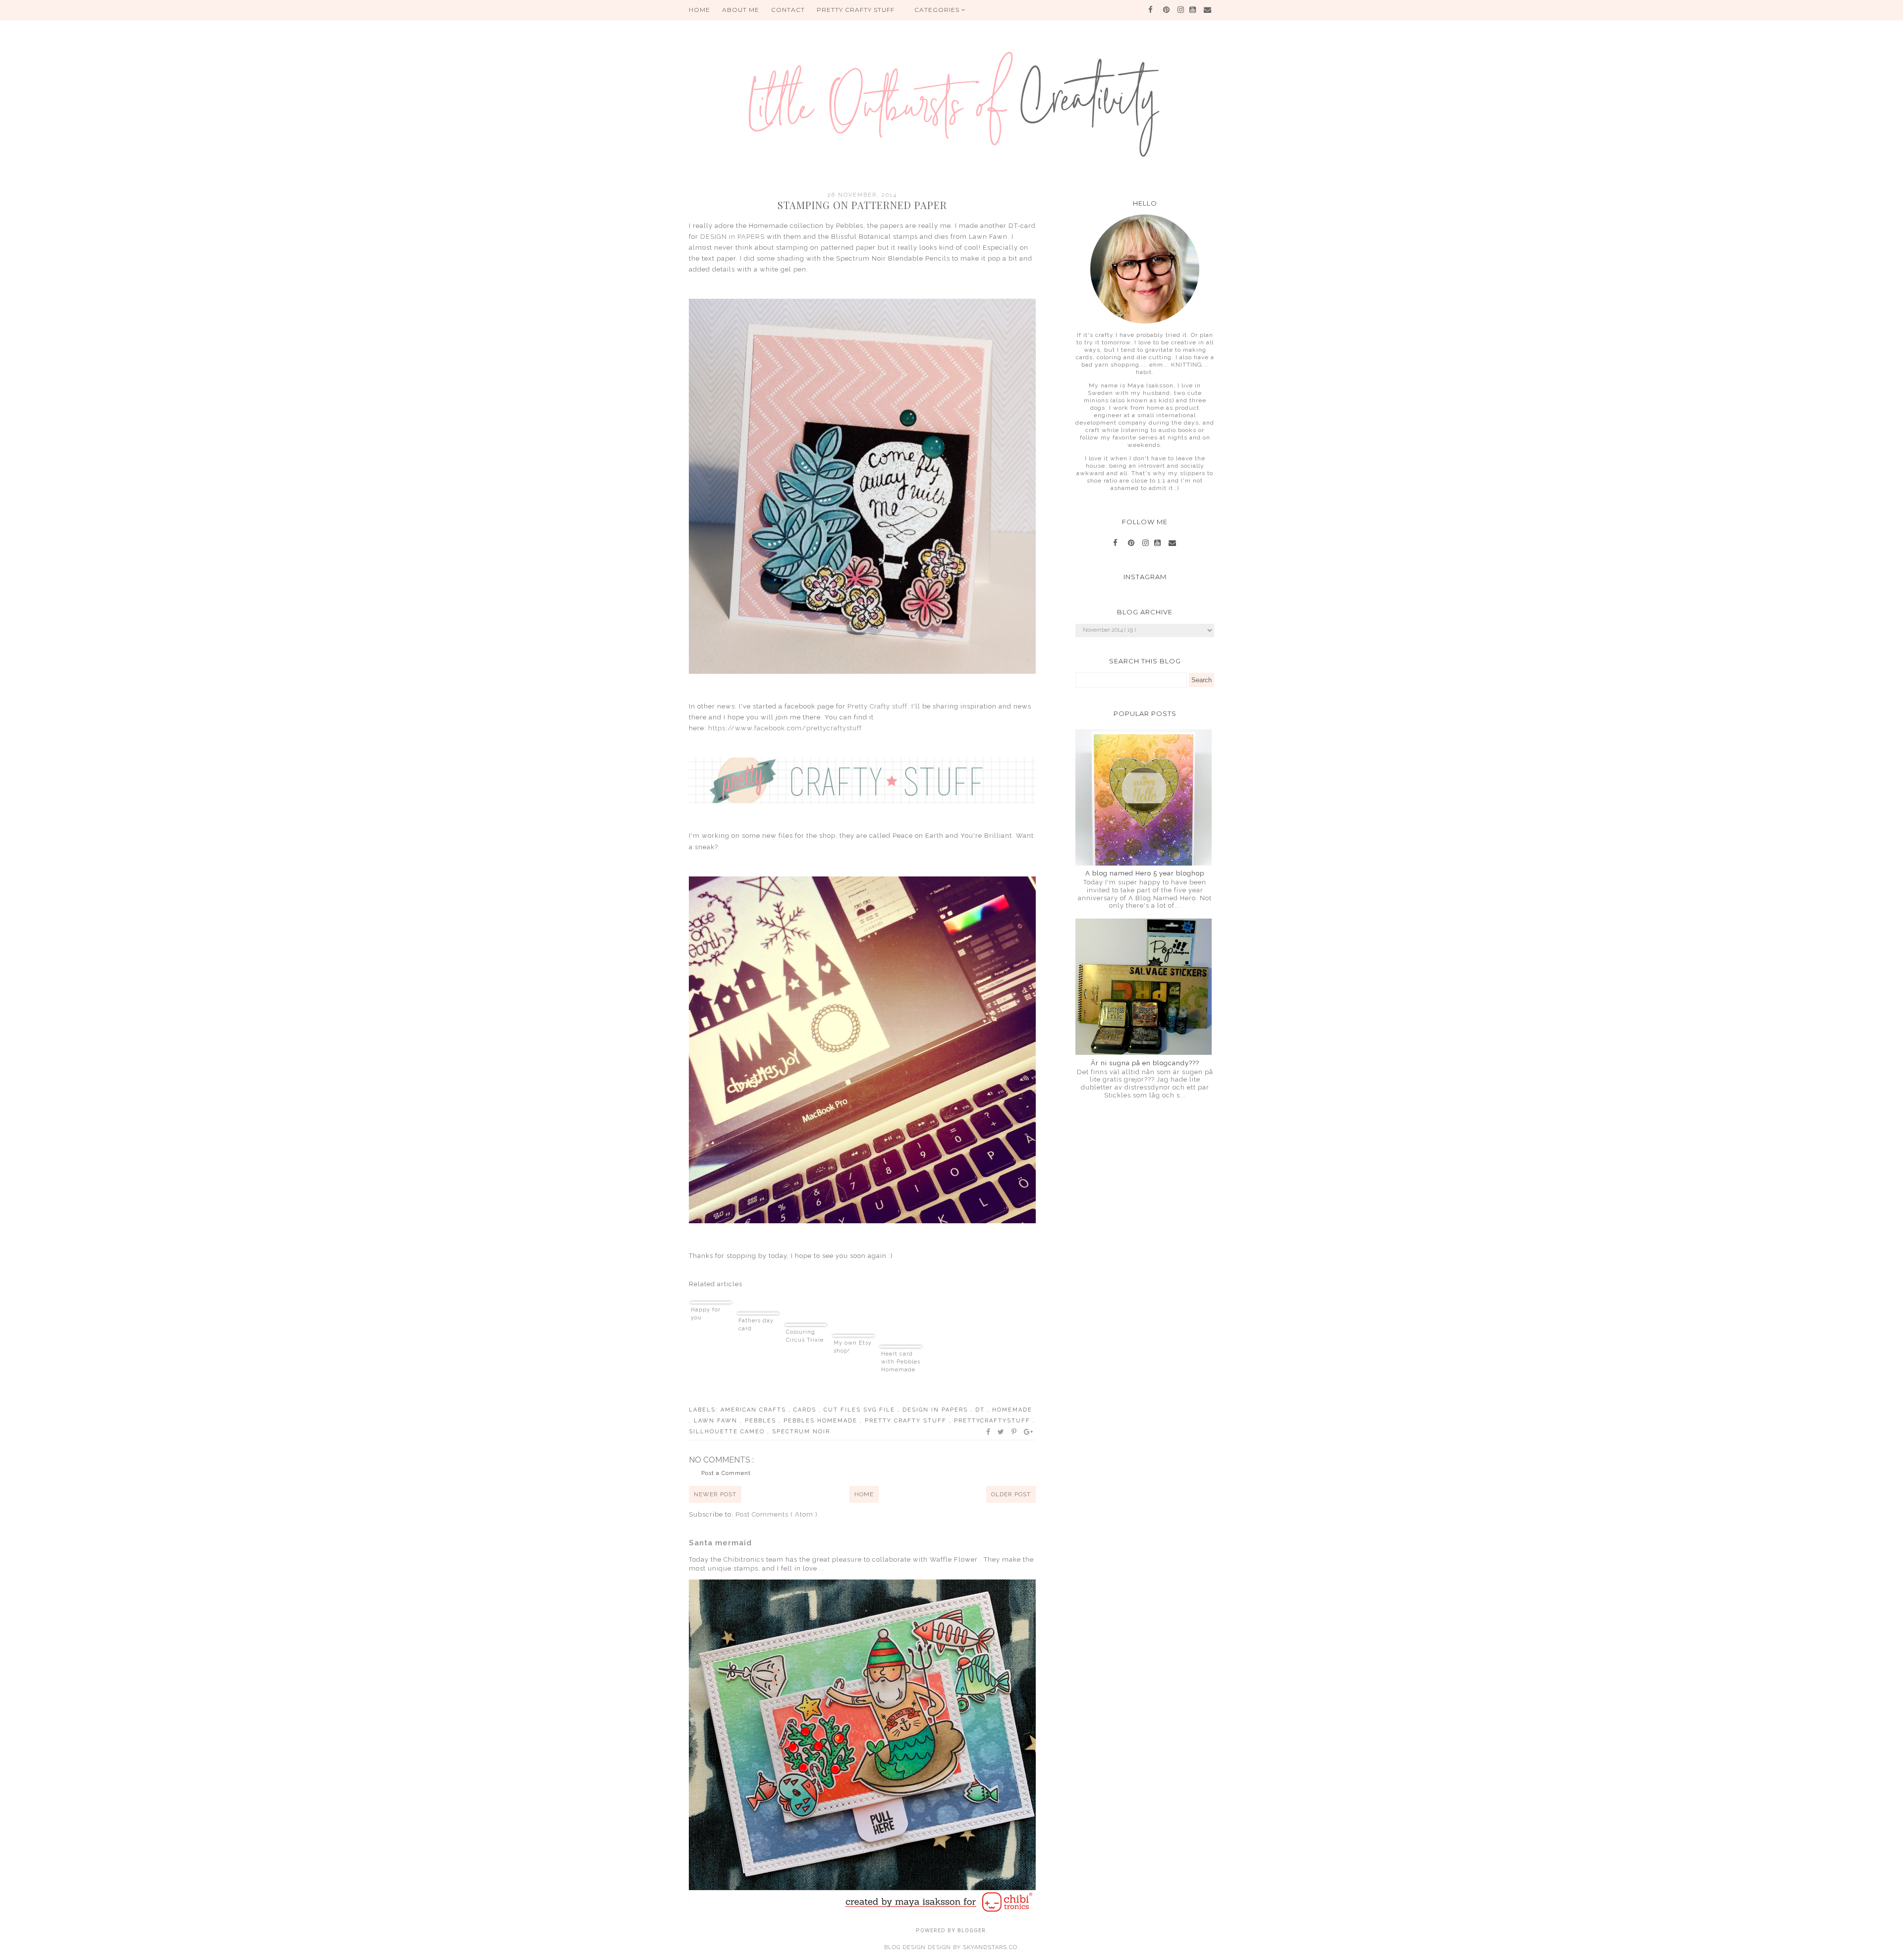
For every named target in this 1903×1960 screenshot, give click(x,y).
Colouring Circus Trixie (805, 1336)
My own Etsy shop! (853, 1347)
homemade (1012, 1410)
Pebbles (762, 1421)
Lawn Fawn (717, 1421)
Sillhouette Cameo (728, 1432)
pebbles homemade (822, 1421)
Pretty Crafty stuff (877, 706)
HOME (700, 10)
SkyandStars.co (990, 1947)
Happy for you (706, 1314)
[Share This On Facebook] (989, 1432)
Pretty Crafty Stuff (907, 1421)
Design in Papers (936, 1410)
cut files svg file (861, 1410)
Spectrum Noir (801, 1432)
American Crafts (755, 1410)
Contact (788, 10)
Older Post (1011, 1494)
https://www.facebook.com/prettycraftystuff (785, 728)
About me (741, 10)
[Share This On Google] (1029, 1432)
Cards (806, 1410)
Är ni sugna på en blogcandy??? (1145, 1063)
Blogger (972, 1931)
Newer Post (715, 1494)
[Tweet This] (1001, 1432)
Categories (938, 10)
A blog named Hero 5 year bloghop (1145, 873)
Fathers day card (756, 1325)
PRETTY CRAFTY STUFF (856, 10)
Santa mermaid (720, 1543)
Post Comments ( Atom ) (777, 1514)
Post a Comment (726, 1473)
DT (981, 1410)
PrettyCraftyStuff (993, 1421)
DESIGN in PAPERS (732, 237)
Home (864, 1494)
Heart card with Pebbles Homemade (901, 1362)
